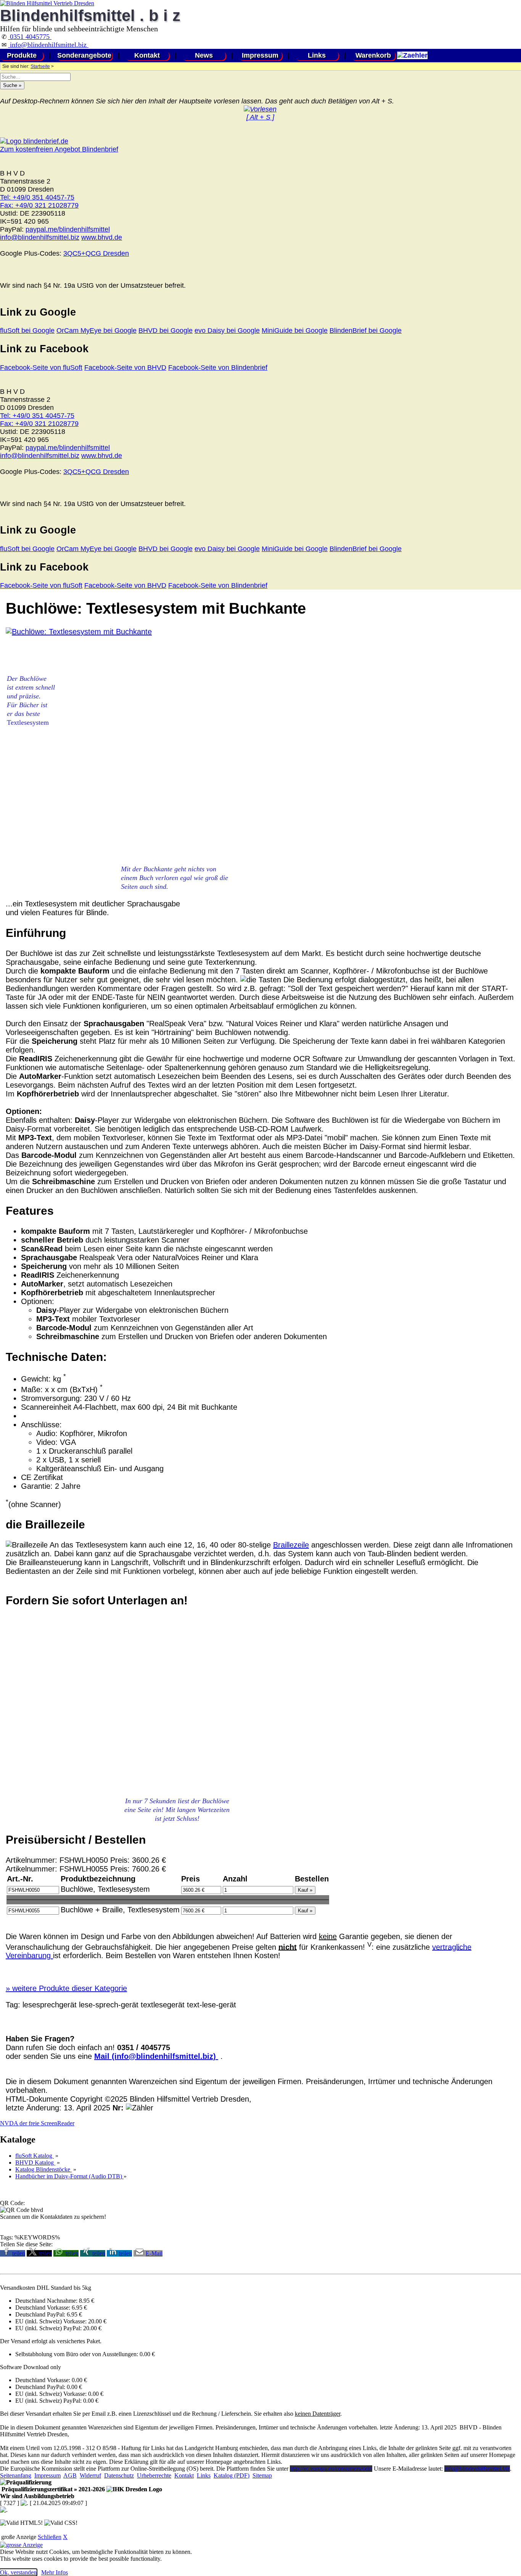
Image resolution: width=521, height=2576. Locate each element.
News (204, 55)
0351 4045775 (30, 37)
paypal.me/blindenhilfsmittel (68, 229)
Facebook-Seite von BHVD (125, 368)
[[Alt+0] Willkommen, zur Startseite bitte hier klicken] (47, 3)
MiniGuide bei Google (295, 330)
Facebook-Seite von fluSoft (41, 368)
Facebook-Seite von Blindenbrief (218, 368)
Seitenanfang (16, 2475)
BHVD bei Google (166, 330)
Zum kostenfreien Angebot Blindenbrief (59, 149)
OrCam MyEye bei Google (96, 330)
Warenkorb (373, 55)
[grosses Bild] (79, 632)
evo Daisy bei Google (227, 330)
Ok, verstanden (18, 2572)
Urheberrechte (154, 2475)
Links (317, 55)
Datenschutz (119, 2475)
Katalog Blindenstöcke (43, 2169)
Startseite (40, 66)
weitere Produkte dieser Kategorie (66, 1988)
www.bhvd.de (102, 237)
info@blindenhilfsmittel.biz (48, 45)
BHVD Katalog (35, 2163)
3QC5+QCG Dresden (96, 253)
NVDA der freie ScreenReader (37, 2123)
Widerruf (90, 2475)
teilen (19, 2253)
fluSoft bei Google (27, 330)
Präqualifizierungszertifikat (52, 2489)
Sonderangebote (84, 55)
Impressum (260, 55)
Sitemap (262, 2475)
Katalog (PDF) (232, 2475)
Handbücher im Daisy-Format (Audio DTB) (69, 2176)
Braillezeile (291, 1545)
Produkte (22, 55)
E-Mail (154, 2253)
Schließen (50, 2537)
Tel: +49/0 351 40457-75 (37, 197)
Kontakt (147, 55)
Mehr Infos (55, 2572)
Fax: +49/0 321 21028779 (39, 205)
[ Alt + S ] (260, 117)
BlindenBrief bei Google (366, 330)
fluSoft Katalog (35, 2156)
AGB (70, 2475)
